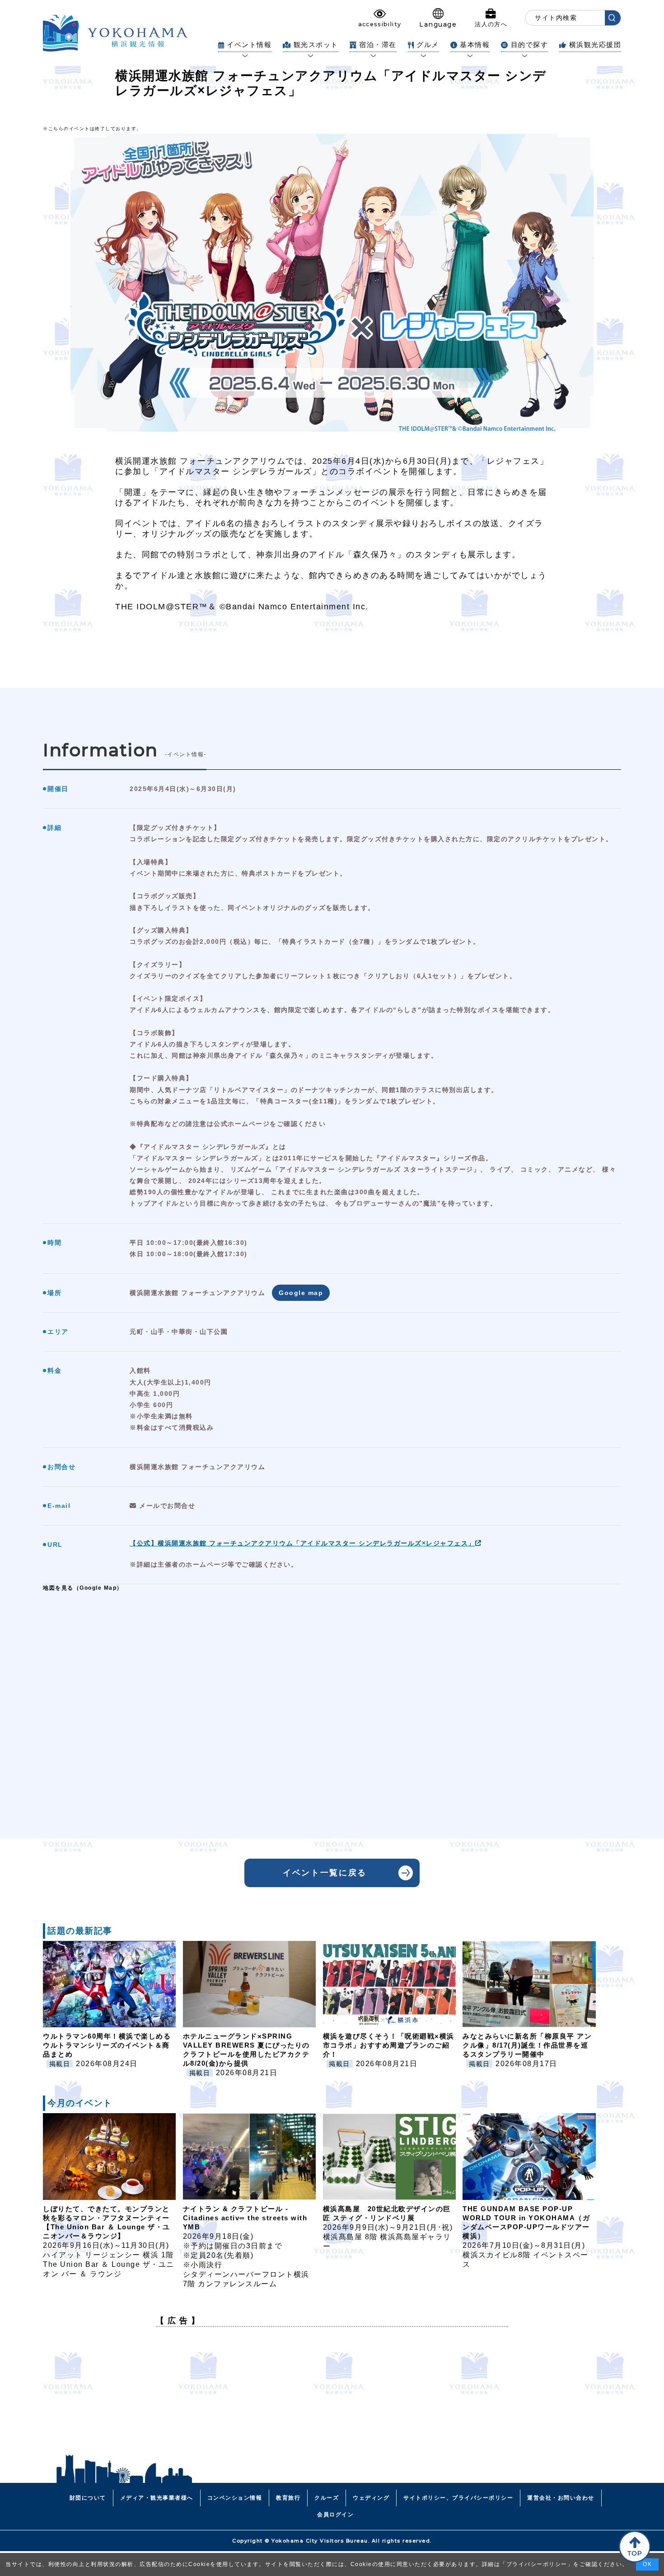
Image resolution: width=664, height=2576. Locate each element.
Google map (301, 1293)
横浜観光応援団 (595, 45)
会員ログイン (335, 2515)
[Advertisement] (332, 2397)
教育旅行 (288, 2498)
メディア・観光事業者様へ (157, 2498)
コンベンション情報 (235, 2498)
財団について (88, 2498)
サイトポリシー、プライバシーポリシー (458, 2498)
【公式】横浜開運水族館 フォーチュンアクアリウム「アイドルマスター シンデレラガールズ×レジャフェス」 (302, 1543)
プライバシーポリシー (537, 2564)
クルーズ (327, 2498)
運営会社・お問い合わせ (561, 2498)
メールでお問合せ (166, 1506)
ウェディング (371, 2498)
